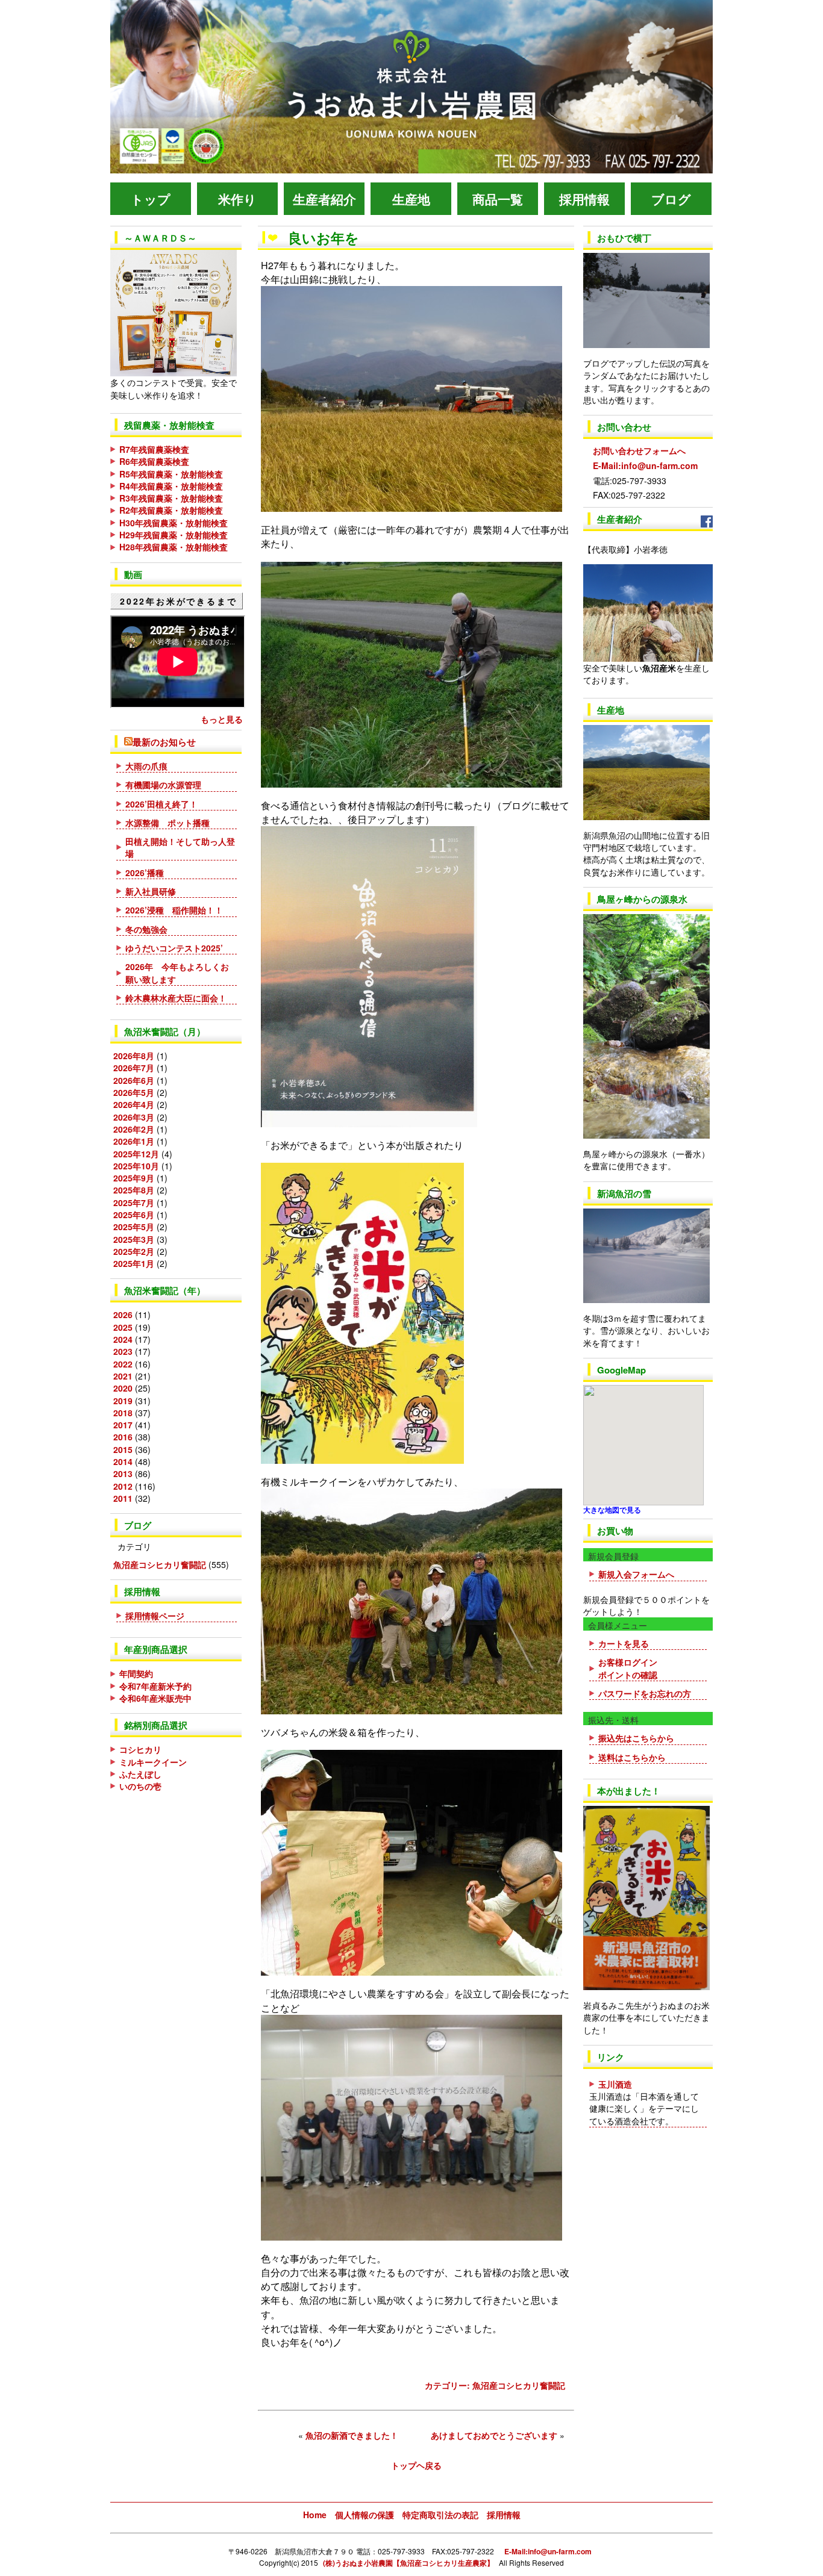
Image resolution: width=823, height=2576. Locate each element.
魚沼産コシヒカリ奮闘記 (160, 1564)
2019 (123, 1401)
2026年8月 (134, 1056)
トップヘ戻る (416, 2465)
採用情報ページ (155, 1616)
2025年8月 (134, 1190)
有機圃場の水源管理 (163, 785)
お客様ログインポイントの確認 (628, 1668)
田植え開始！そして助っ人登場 (180, 847)
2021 (123, 1376)
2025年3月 (134, 1239)
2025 (123, 1327)
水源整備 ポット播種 (167, 823)
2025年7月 (134, 1202)
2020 (123, 1388)
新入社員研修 (151, 891)
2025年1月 (134, 1263)
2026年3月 (134, 1117)
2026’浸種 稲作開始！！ (174, 910)
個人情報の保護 (365, 2515)
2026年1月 (134, 1141)
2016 (123, 1437)
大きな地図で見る (612, 1510)
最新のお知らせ (164, 742)
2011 (123, 1498)
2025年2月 (134, 1251)
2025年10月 (136, 1166)
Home (315, 2515)
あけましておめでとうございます (494, 2435)
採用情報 (504, 2515)
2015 (123, 1449)
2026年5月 (134, 1092)
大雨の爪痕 (146, 766)
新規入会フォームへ (636, 1574)
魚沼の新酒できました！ (352, 2435)
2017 (123, 1425)
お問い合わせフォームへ (634, 438)
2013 (123, 1473)
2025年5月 (134, 1227)
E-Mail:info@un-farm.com (640, 465)
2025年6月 (134, 1215)
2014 (123, 1461)
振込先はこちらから (636, 1738)
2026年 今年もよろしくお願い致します (177, 972)
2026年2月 (134, 1129)
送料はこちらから (632, 1757)
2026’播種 (145, 873)
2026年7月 (134, 1068)
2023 (123, 1351)
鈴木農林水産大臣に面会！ (176, 998)
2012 (123, 1486)
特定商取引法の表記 (440, 2515)
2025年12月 (136, 1154)
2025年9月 (134, 1178)
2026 (123, 1314)
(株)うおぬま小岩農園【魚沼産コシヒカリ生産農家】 (408, 2563)
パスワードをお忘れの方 (645, 1693)
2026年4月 (134, 1104)
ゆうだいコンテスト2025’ (178, 948)
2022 (123, 1364)
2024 (123, 1339)
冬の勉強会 (146, 929)
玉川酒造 (615, 2084)
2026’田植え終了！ (161, 804)
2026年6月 (134, 1080)
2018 (123, 1413)
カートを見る (624, 1643)
